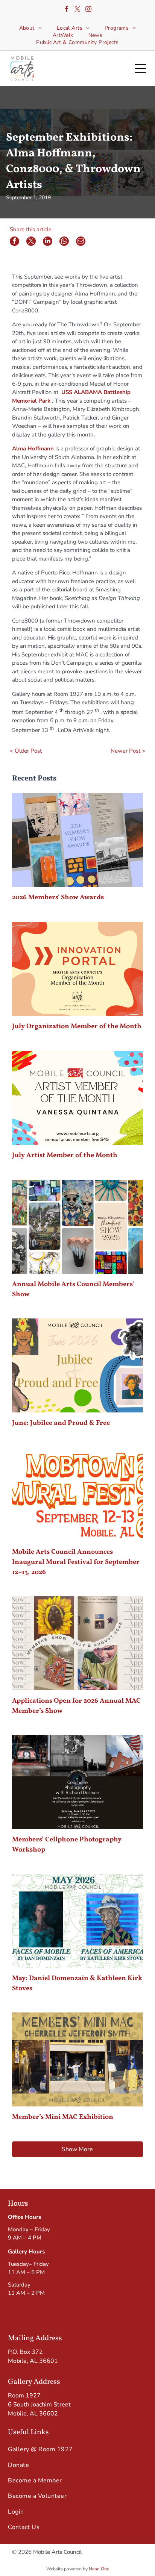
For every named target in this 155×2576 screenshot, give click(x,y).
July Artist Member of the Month (65, 1155)
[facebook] (67, 10)
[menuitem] (30, 28)
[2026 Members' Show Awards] (77, 840)
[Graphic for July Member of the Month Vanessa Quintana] (77, 1098)
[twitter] (77, 10)
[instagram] (88, 10)
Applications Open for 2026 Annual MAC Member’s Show (76, 1706)
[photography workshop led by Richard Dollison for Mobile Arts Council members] (77, 1782)
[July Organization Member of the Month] (77, 969)
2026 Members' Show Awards (58, 898)
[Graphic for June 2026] (77, 1365)
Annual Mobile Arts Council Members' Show (73, 1290)
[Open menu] (140, 68)
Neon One (99, 2569)
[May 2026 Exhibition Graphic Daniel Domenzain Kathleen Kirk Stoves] (77, 1921)
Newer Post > (128, 751)
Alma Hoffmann (33, 449)
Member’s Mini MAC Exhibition (63, 2117)
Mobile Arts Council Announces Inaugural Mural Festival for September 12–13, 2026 (76, 1562)
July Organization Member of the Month (77, 1027)
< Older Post (26, 751)
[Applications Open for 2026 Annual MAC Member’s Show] (77, 1643)
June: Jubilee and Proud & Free (61, 1423)
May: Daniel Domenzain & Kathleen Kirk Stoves (77, 1984)
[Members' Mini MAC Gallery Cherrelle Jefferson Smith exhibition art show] (77, 2059)
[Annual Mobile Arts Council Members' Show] (77, 1227)
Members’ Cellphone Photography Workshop (67, 1845)
